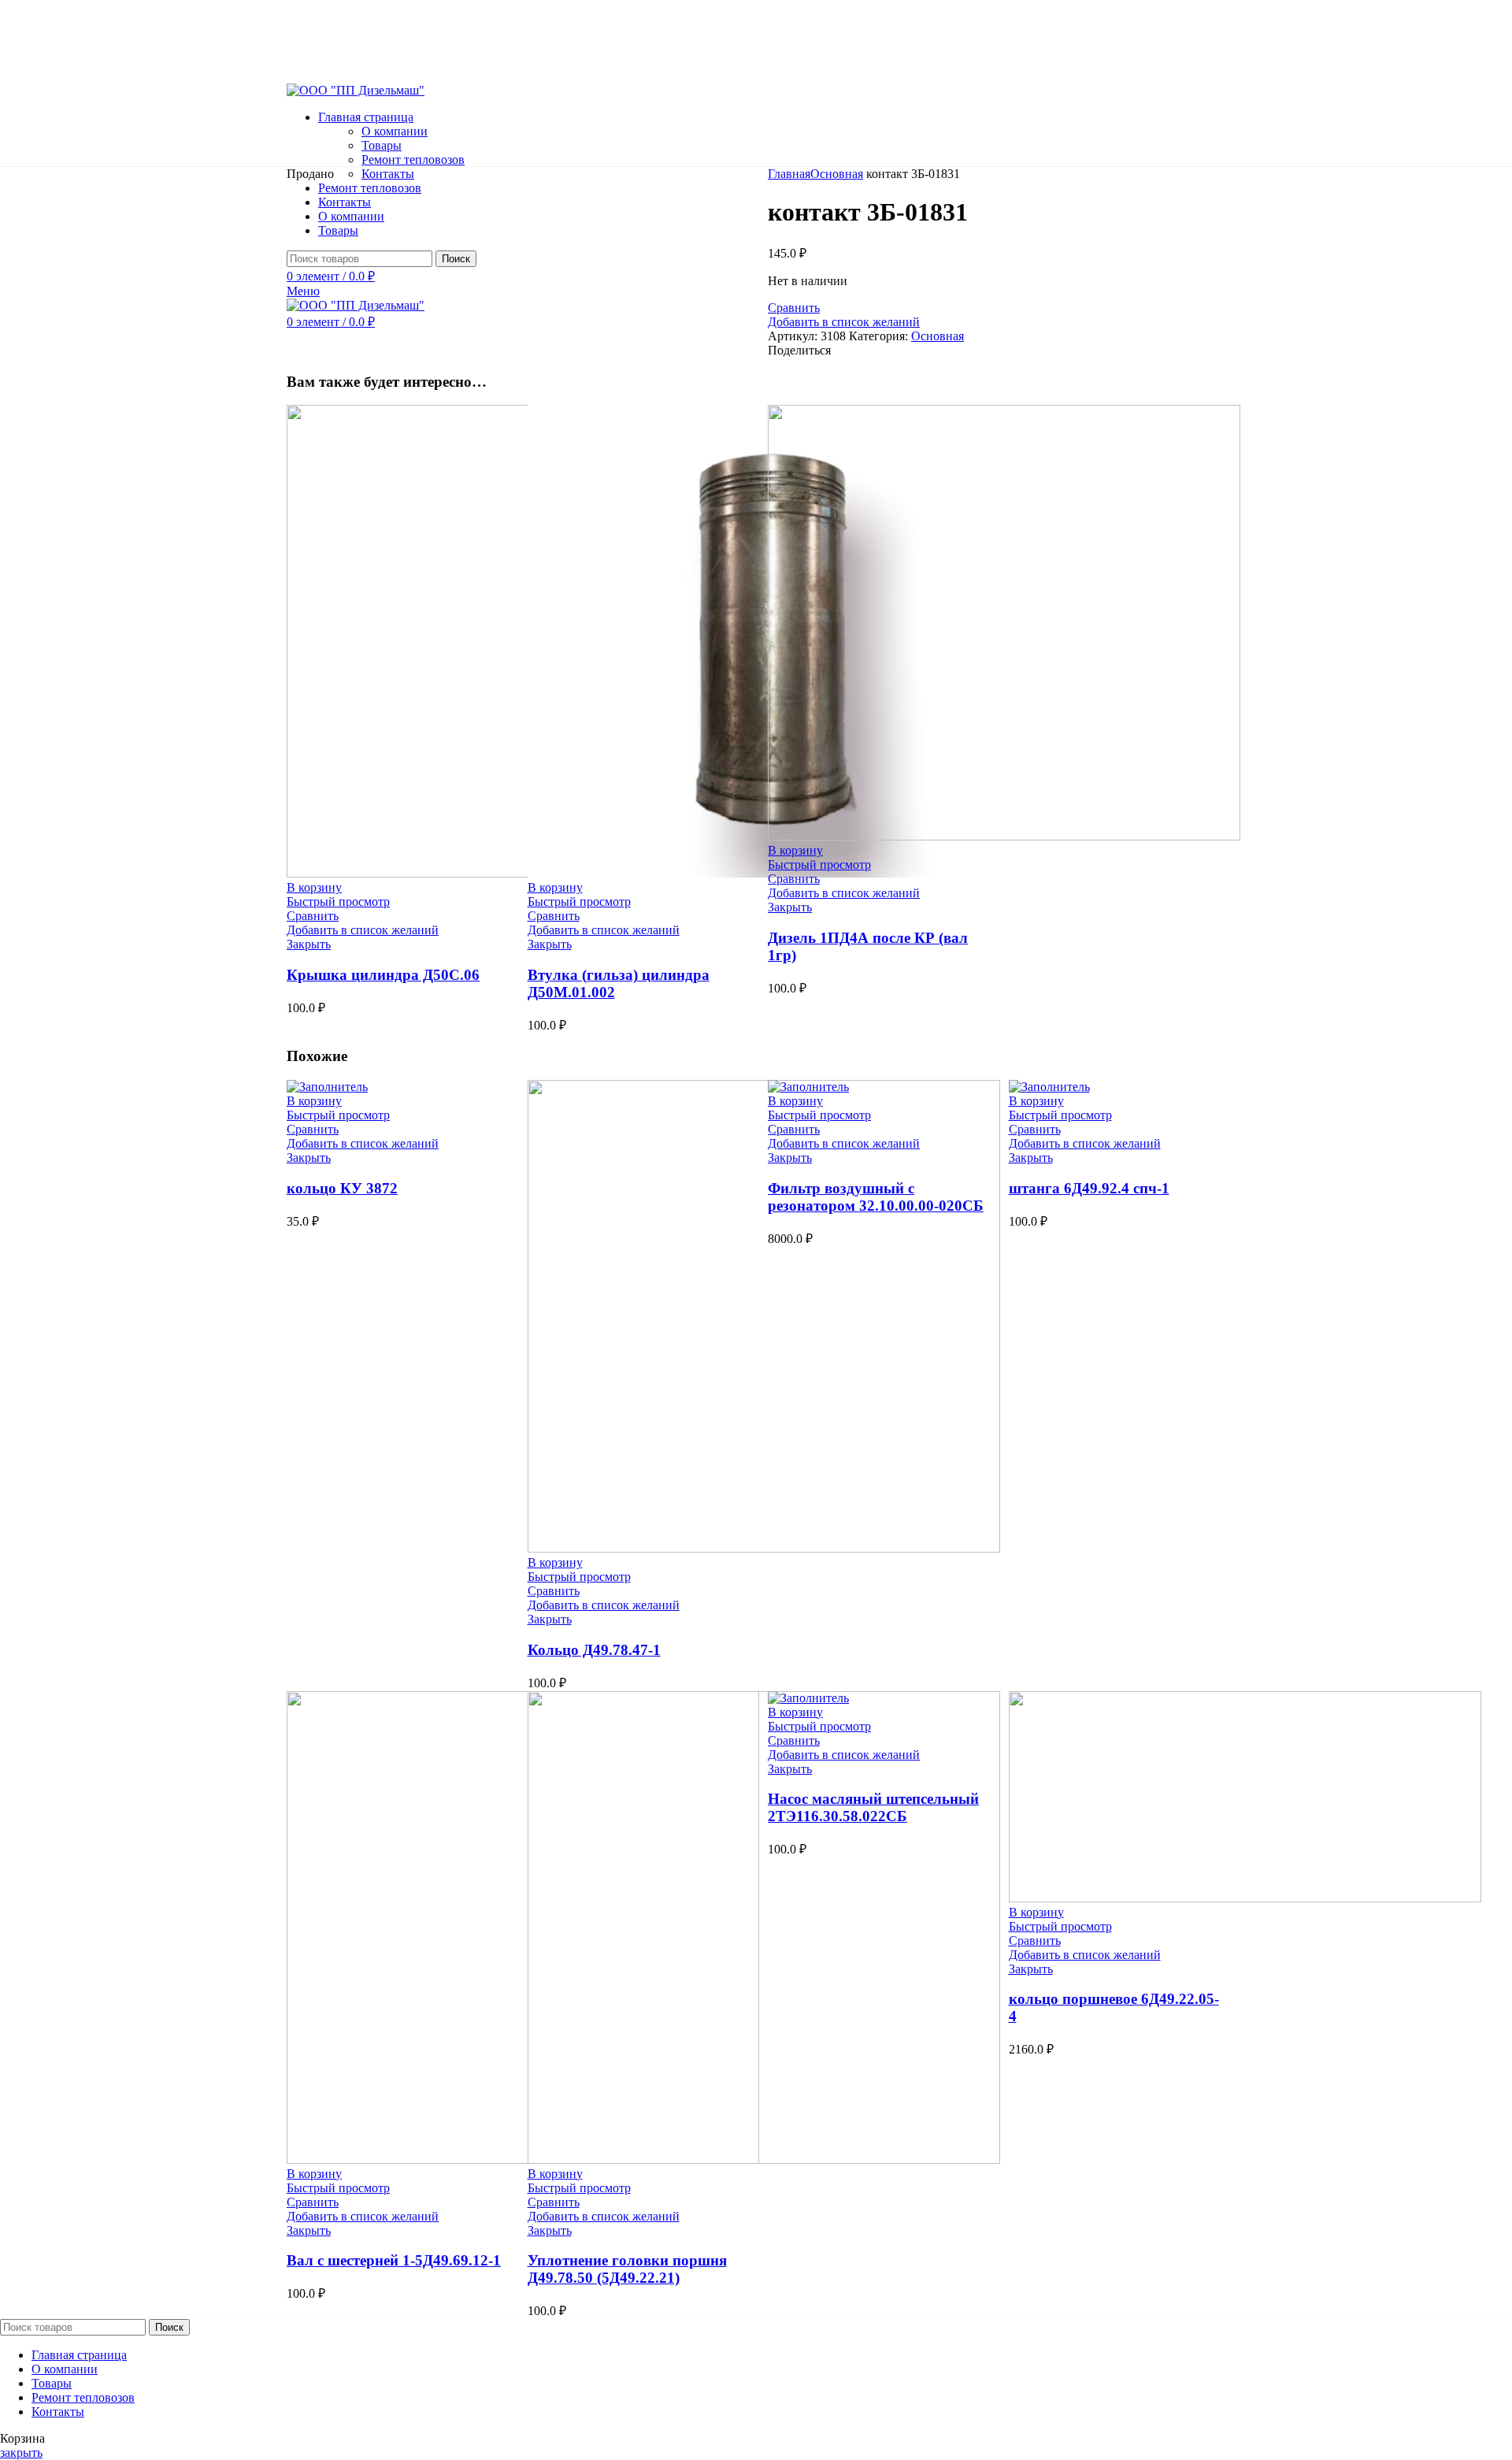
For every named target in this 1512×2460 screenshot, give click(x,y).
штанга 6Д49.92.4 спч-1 (1089, 1188)
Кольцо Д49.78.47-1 (594, 1650)
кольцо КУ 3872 (342, 1188)
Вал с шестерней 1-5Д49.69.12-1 (394, 2260)
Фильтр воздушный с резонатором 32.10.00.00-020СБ (876, 1197)
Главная (789, 174)
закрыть (21, 2453)
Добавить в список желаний (844, 322)
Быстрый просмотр (338, 902)
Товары (382, 145)
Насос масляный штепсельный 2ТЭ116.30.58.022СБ (873, 1807)
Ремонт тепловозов (413, 160)
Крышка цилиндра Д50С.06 (383, 975)
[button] (314, 887)
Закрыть (309, 944)
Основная (837, 174)
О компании (395, 131)
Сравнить (794, 308)
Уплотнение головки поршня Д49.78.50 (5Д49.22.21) (627, 2269)
